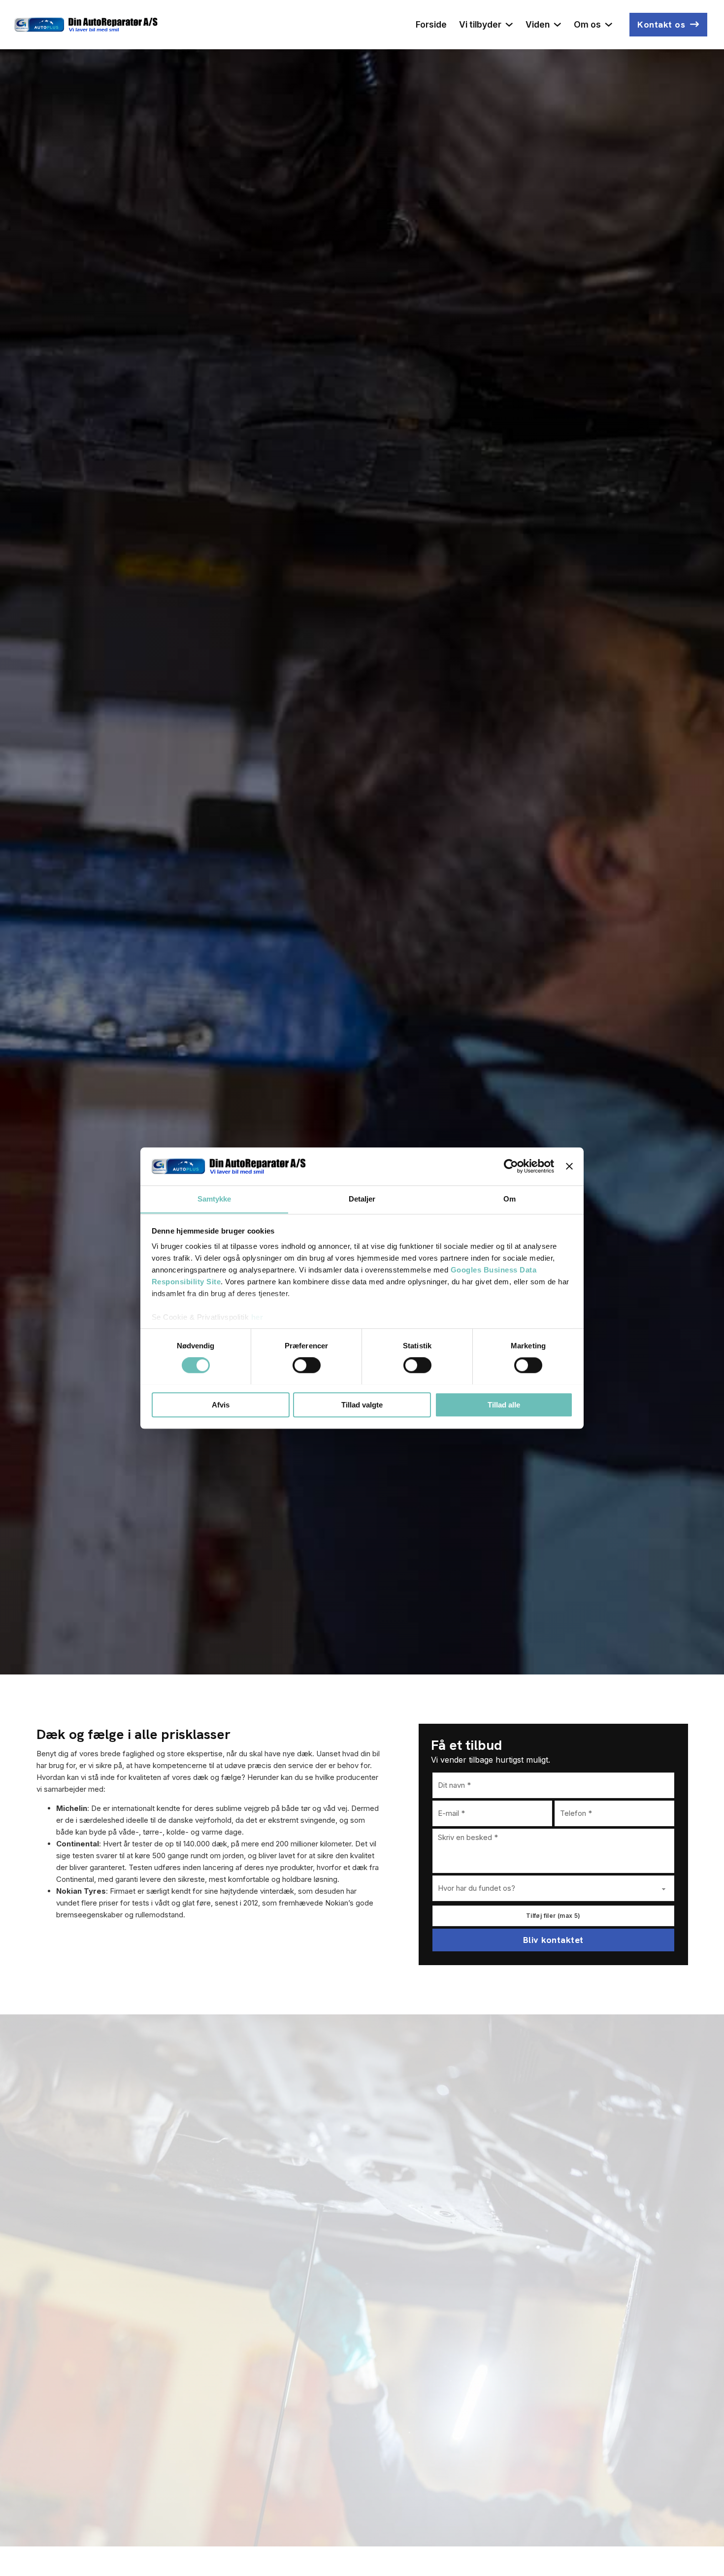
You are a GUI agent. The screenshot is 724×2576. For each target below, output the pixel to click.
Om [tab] (510, 1199)
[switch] (307, 1365)
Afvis (221, 1404)
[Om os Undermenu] (609, 25)
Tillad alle (504, 1404)
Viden (538, 24)
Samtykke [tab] (214, 1199)
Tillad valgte (362, 1404)
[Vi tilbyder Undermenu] (509, 25)
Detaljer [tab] (362, 1199)
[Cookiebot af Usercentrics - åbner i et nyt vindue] (511, 1166)
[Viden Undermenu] (558, 25)
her (257, 1318)
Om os (587, 24)
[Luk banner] (569, 1166)
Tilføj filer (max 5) (553, 1916)
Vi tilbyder (480, 24)
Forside (431, 24)
